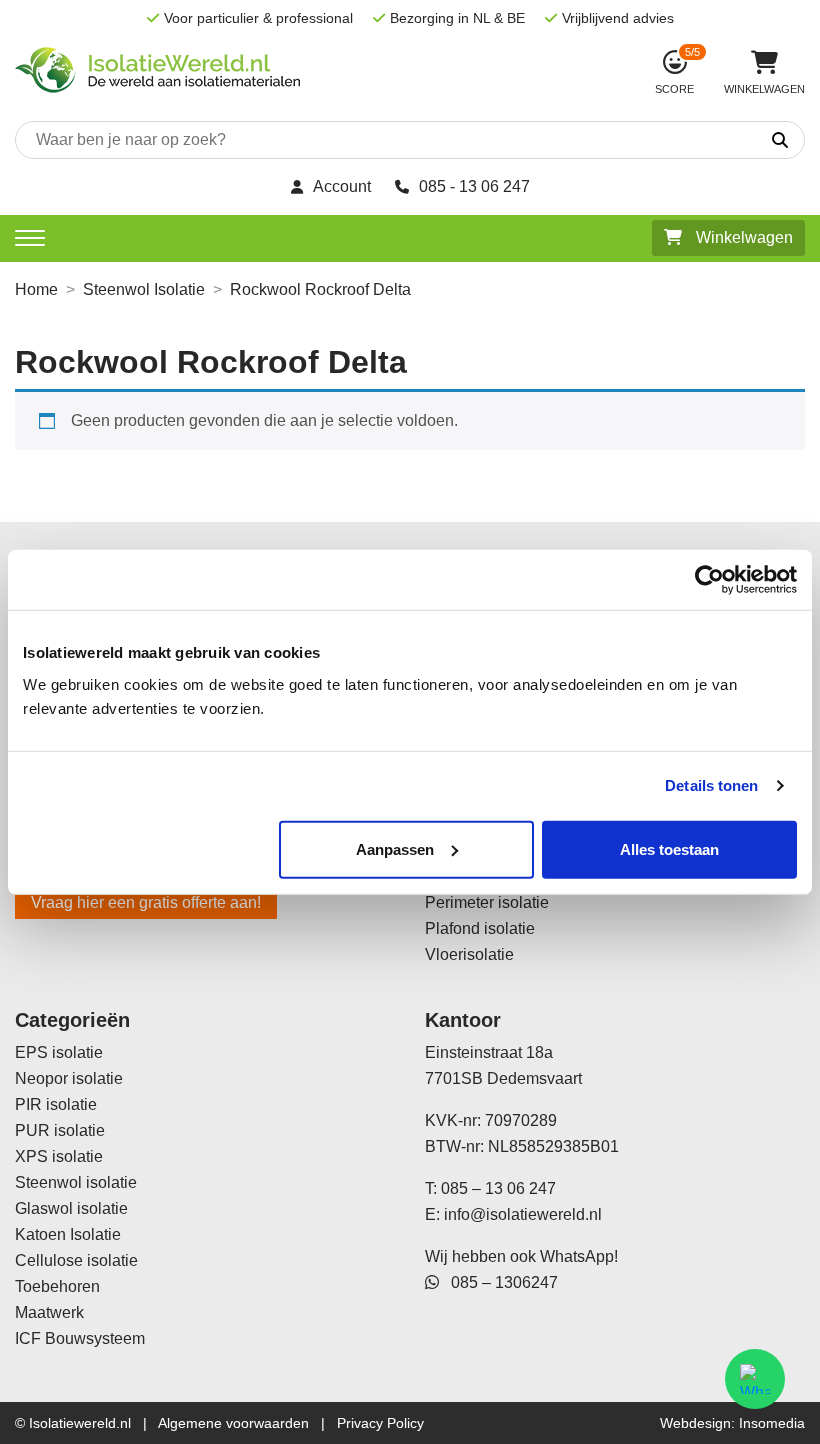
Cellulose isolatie (76, 1260)
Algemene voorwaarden (233, 1423)
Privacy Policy (380, 1423)
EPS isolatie (59, 1052)
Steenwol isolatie (76, 1182)
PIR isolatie (56, 1104)
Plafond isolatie (480, 928)
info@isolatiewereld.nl (523, 1214)
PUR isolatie (60, 1130)
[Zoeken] (717, 141)
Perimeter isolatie (487, 902)
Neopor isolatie (69, 1078)
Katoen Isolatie (68, 1234)
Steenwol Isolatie (144, 289)
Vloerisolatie (469, 954)
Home (36, 289)
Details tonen (711, 785)
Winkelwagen (742, 237)
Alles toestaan (669, 848)
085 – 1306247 (498, 1282)
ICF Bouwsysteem (80, 1338)
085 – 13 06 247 (498, 1188)
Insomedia (772, 1423)
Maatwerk (49, 1312)
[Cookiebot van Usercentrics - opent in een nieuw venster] (709, 580)
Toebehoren (57, 1286)
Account (342, 186)
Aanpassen (395, 848)
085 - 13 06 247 (474, 186)
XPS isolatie (59, 1156)
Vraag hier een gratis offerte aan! (146, 902)
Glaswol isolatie (71, 1208)
